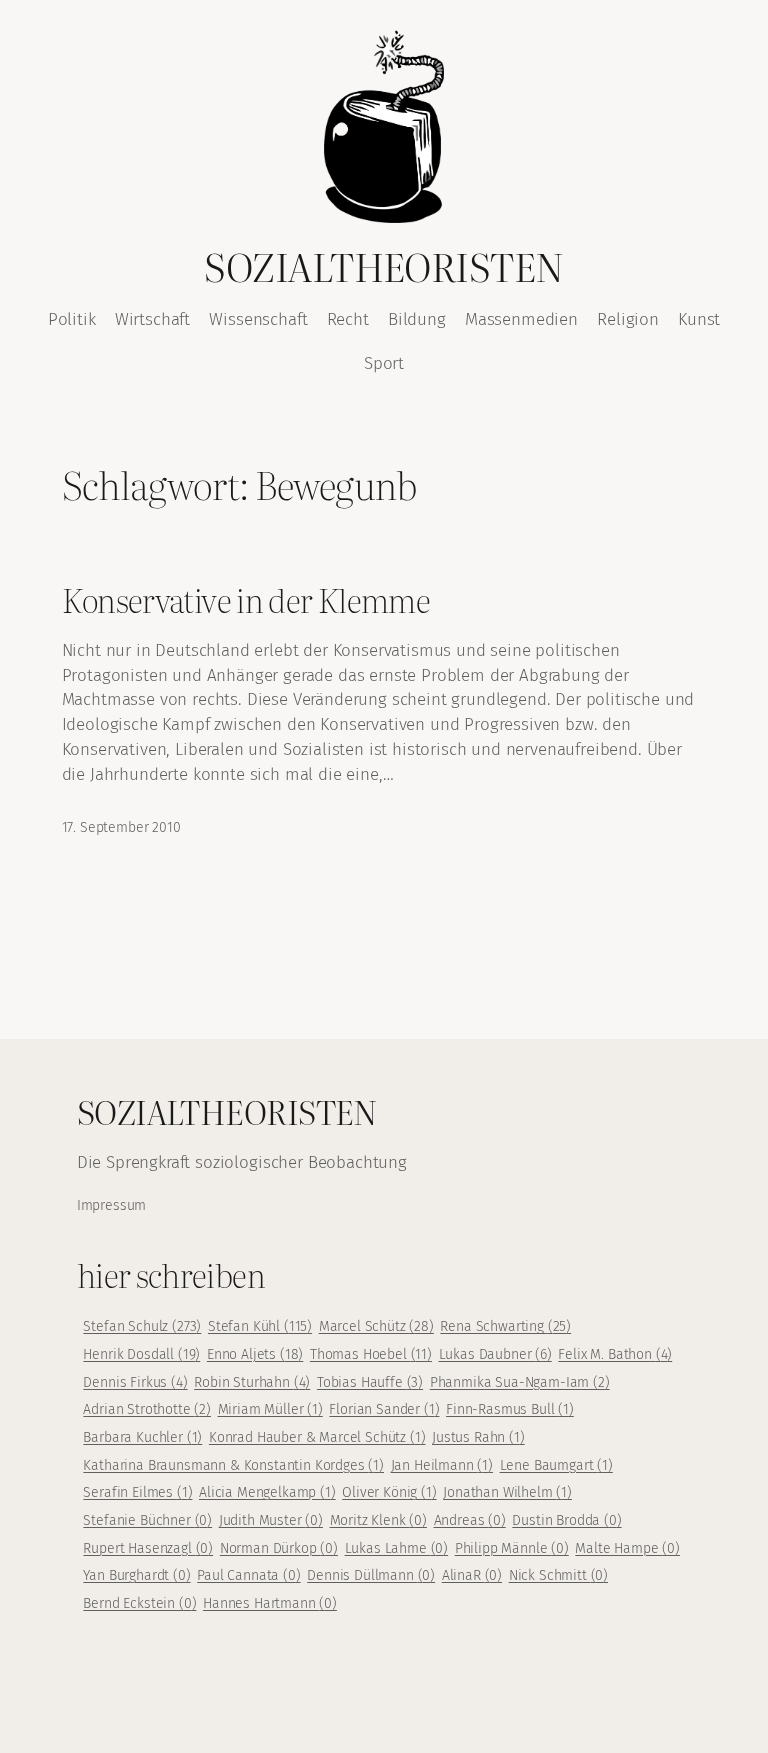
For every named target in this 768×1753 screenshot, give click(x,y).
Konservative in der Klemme (246, 599)
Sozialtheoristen (383, 266)
